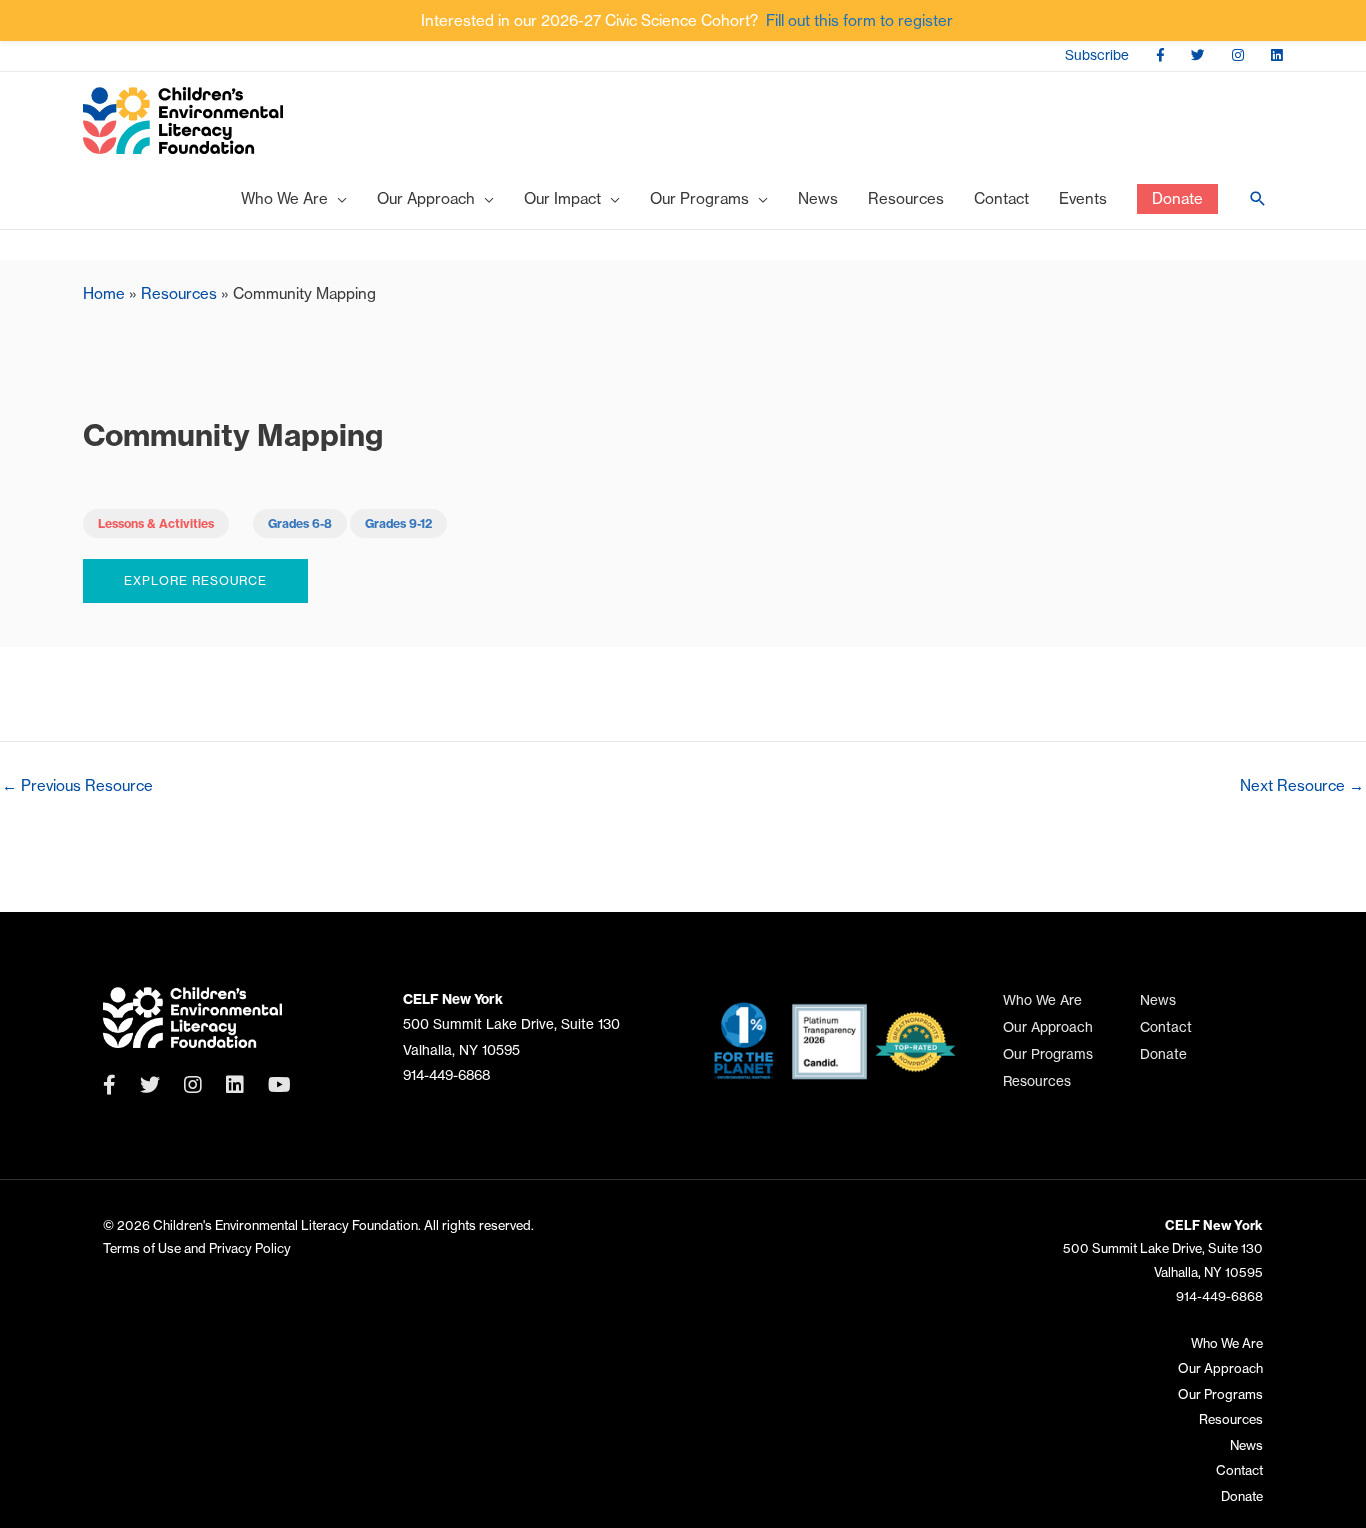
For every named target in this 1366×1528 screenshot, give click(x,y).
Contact (1166, 1027)
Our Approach (1048, 1027)
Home (104, 293)
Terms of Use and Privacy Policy (197, 1248)
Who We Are (1042, 1000)
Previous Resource (77, 785)
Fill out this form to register (859, 20)
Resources (179, 293)
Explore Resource (195, 580)
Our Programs (1048, 1054)
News (1158, 1000)
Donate (1163, 1054)
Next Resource (1302, 785)
